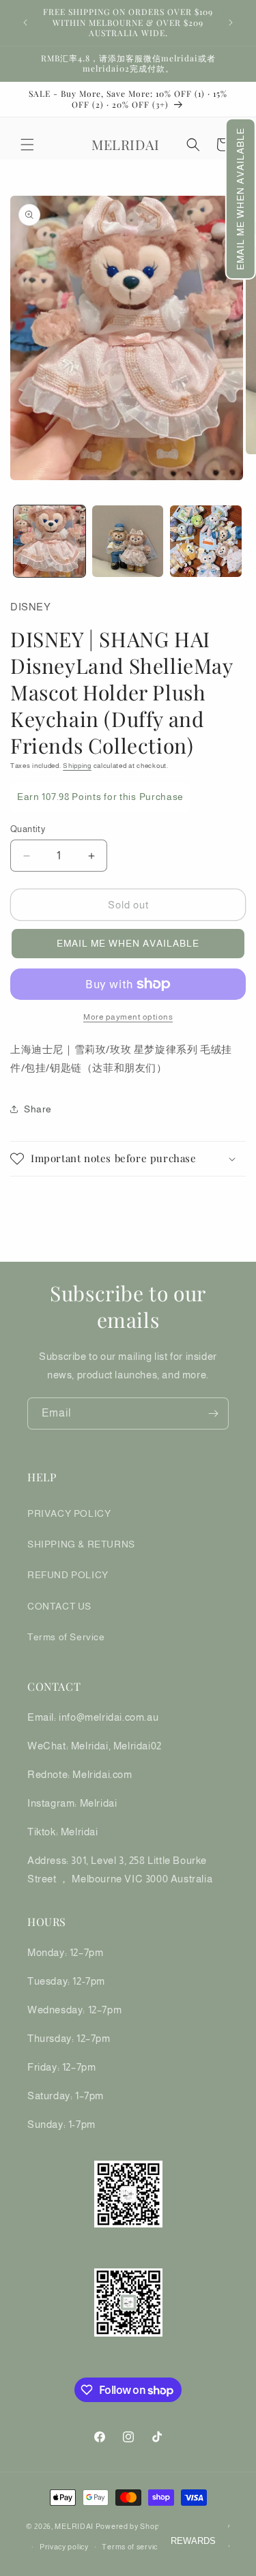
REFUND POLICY (68, 1575)
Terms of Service (66, 1637)
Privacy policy (64, 2547)
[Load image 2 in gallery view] (128, 541)
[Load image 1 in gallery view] (49, 541)
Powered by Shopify (132, 2526)
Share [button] (38, 1109)
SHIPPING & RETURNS (81, 1544)
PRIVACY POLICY (69, 1513)
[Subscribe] (213, 1413)
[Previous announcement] (25, 23)
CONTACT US (59, 1606)
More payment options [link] (128, 1017)
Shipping (77, 766)
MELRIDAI (75, 2526)
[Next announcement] (231, 23)
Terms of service (132, 2547)
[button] (241, 199)
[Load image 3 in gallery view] (206, 541)
